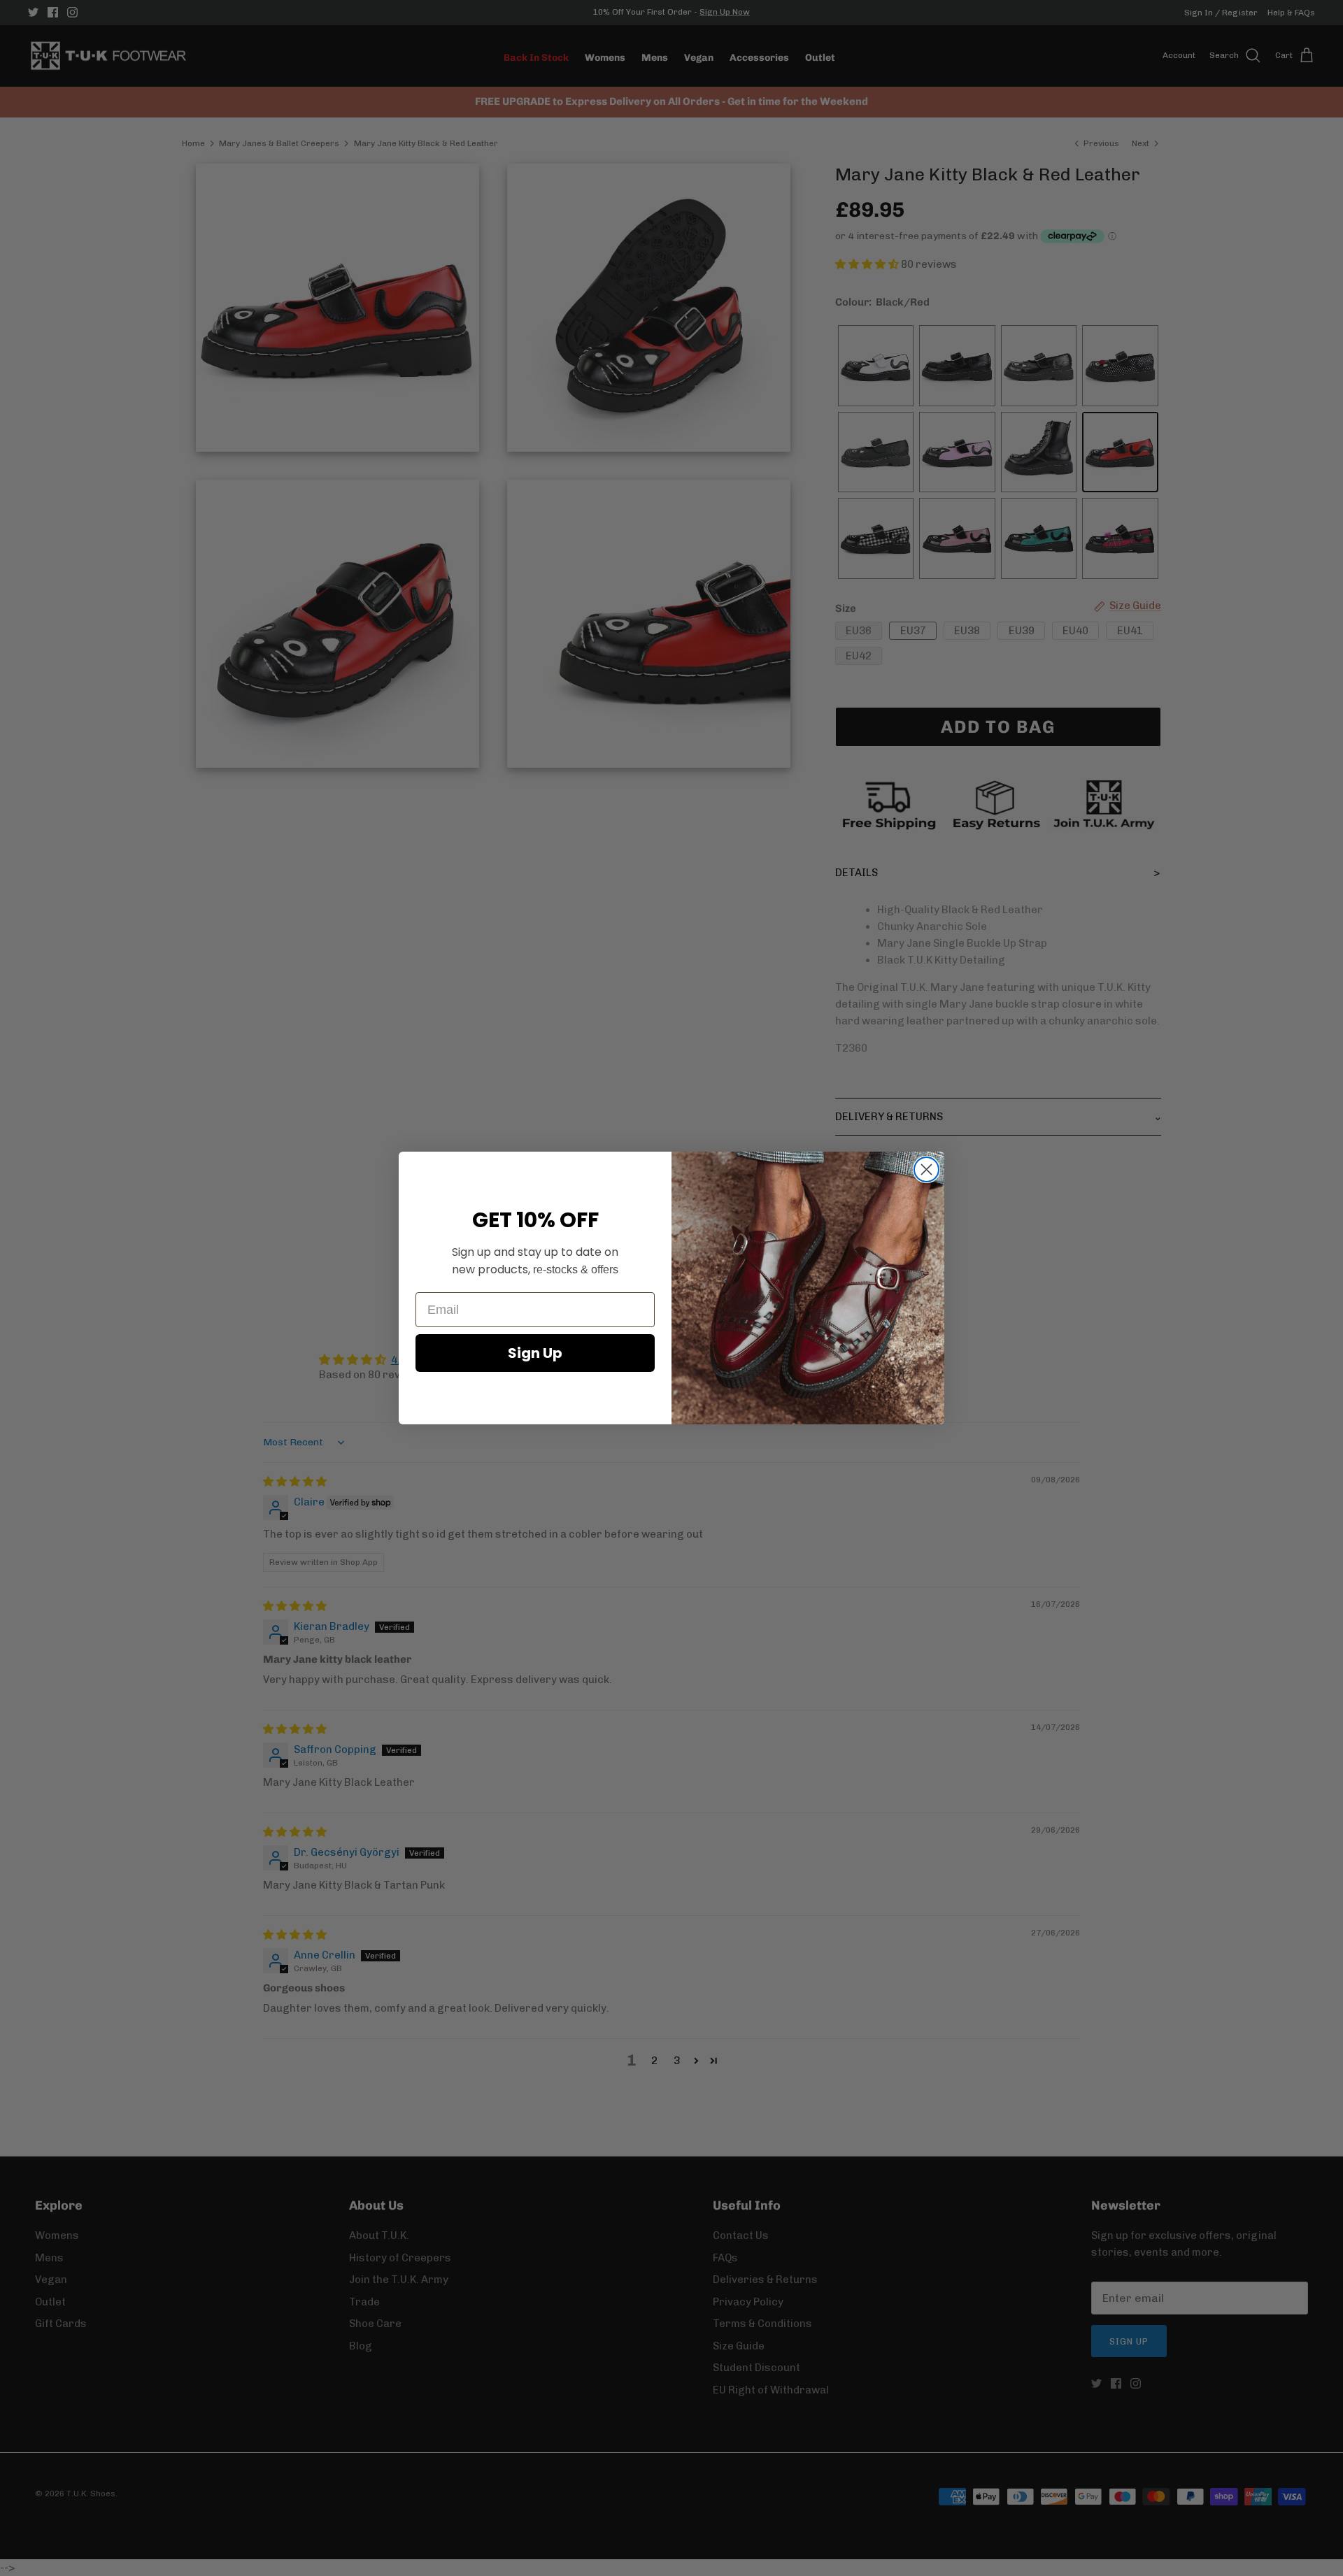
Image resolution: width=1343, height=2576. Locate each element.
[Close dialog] (926, 1169)
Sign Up (535, 1353)
